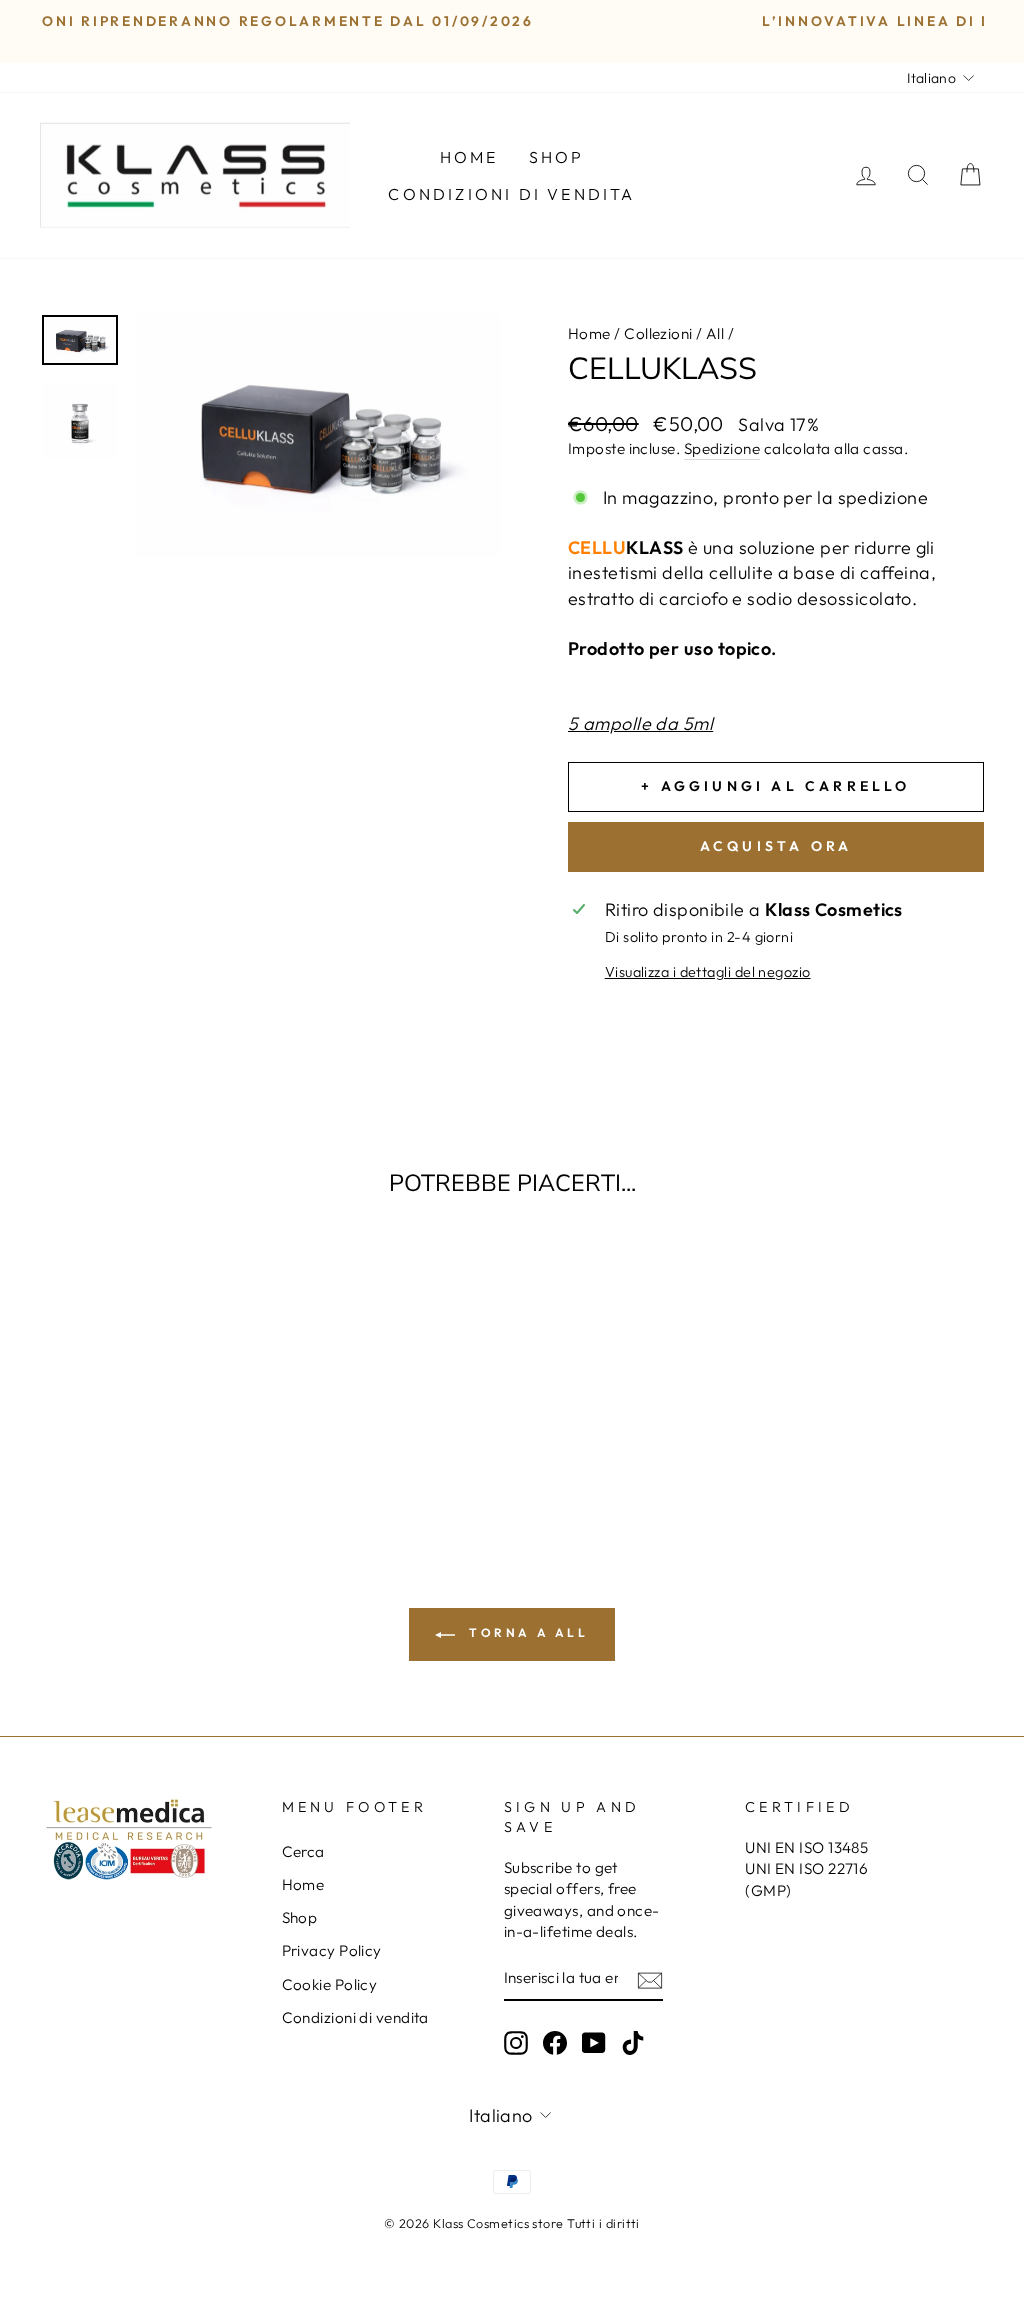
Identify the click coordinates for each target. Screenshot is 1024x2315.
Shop (557, 157)
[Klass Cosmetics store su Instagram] (516, 2043)
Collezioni (658, 333)
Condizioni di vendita (355, 2017)
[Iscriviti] (650, 1979)
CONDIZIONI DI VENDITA (511, 194)
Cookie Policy (330, 1984)
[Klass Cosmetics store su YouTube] (594, 2043)
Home (469, 157)
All (715, 333)
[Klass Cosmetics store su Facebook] (555, 2043)
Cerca (303, 1851)
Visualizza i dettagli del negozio (708, 972)
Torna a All (525, 1632)
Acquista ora (776, 846)
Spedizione (722, 448)
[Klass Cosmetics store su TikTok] (633, 2043)
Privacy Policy (332, 1950)
